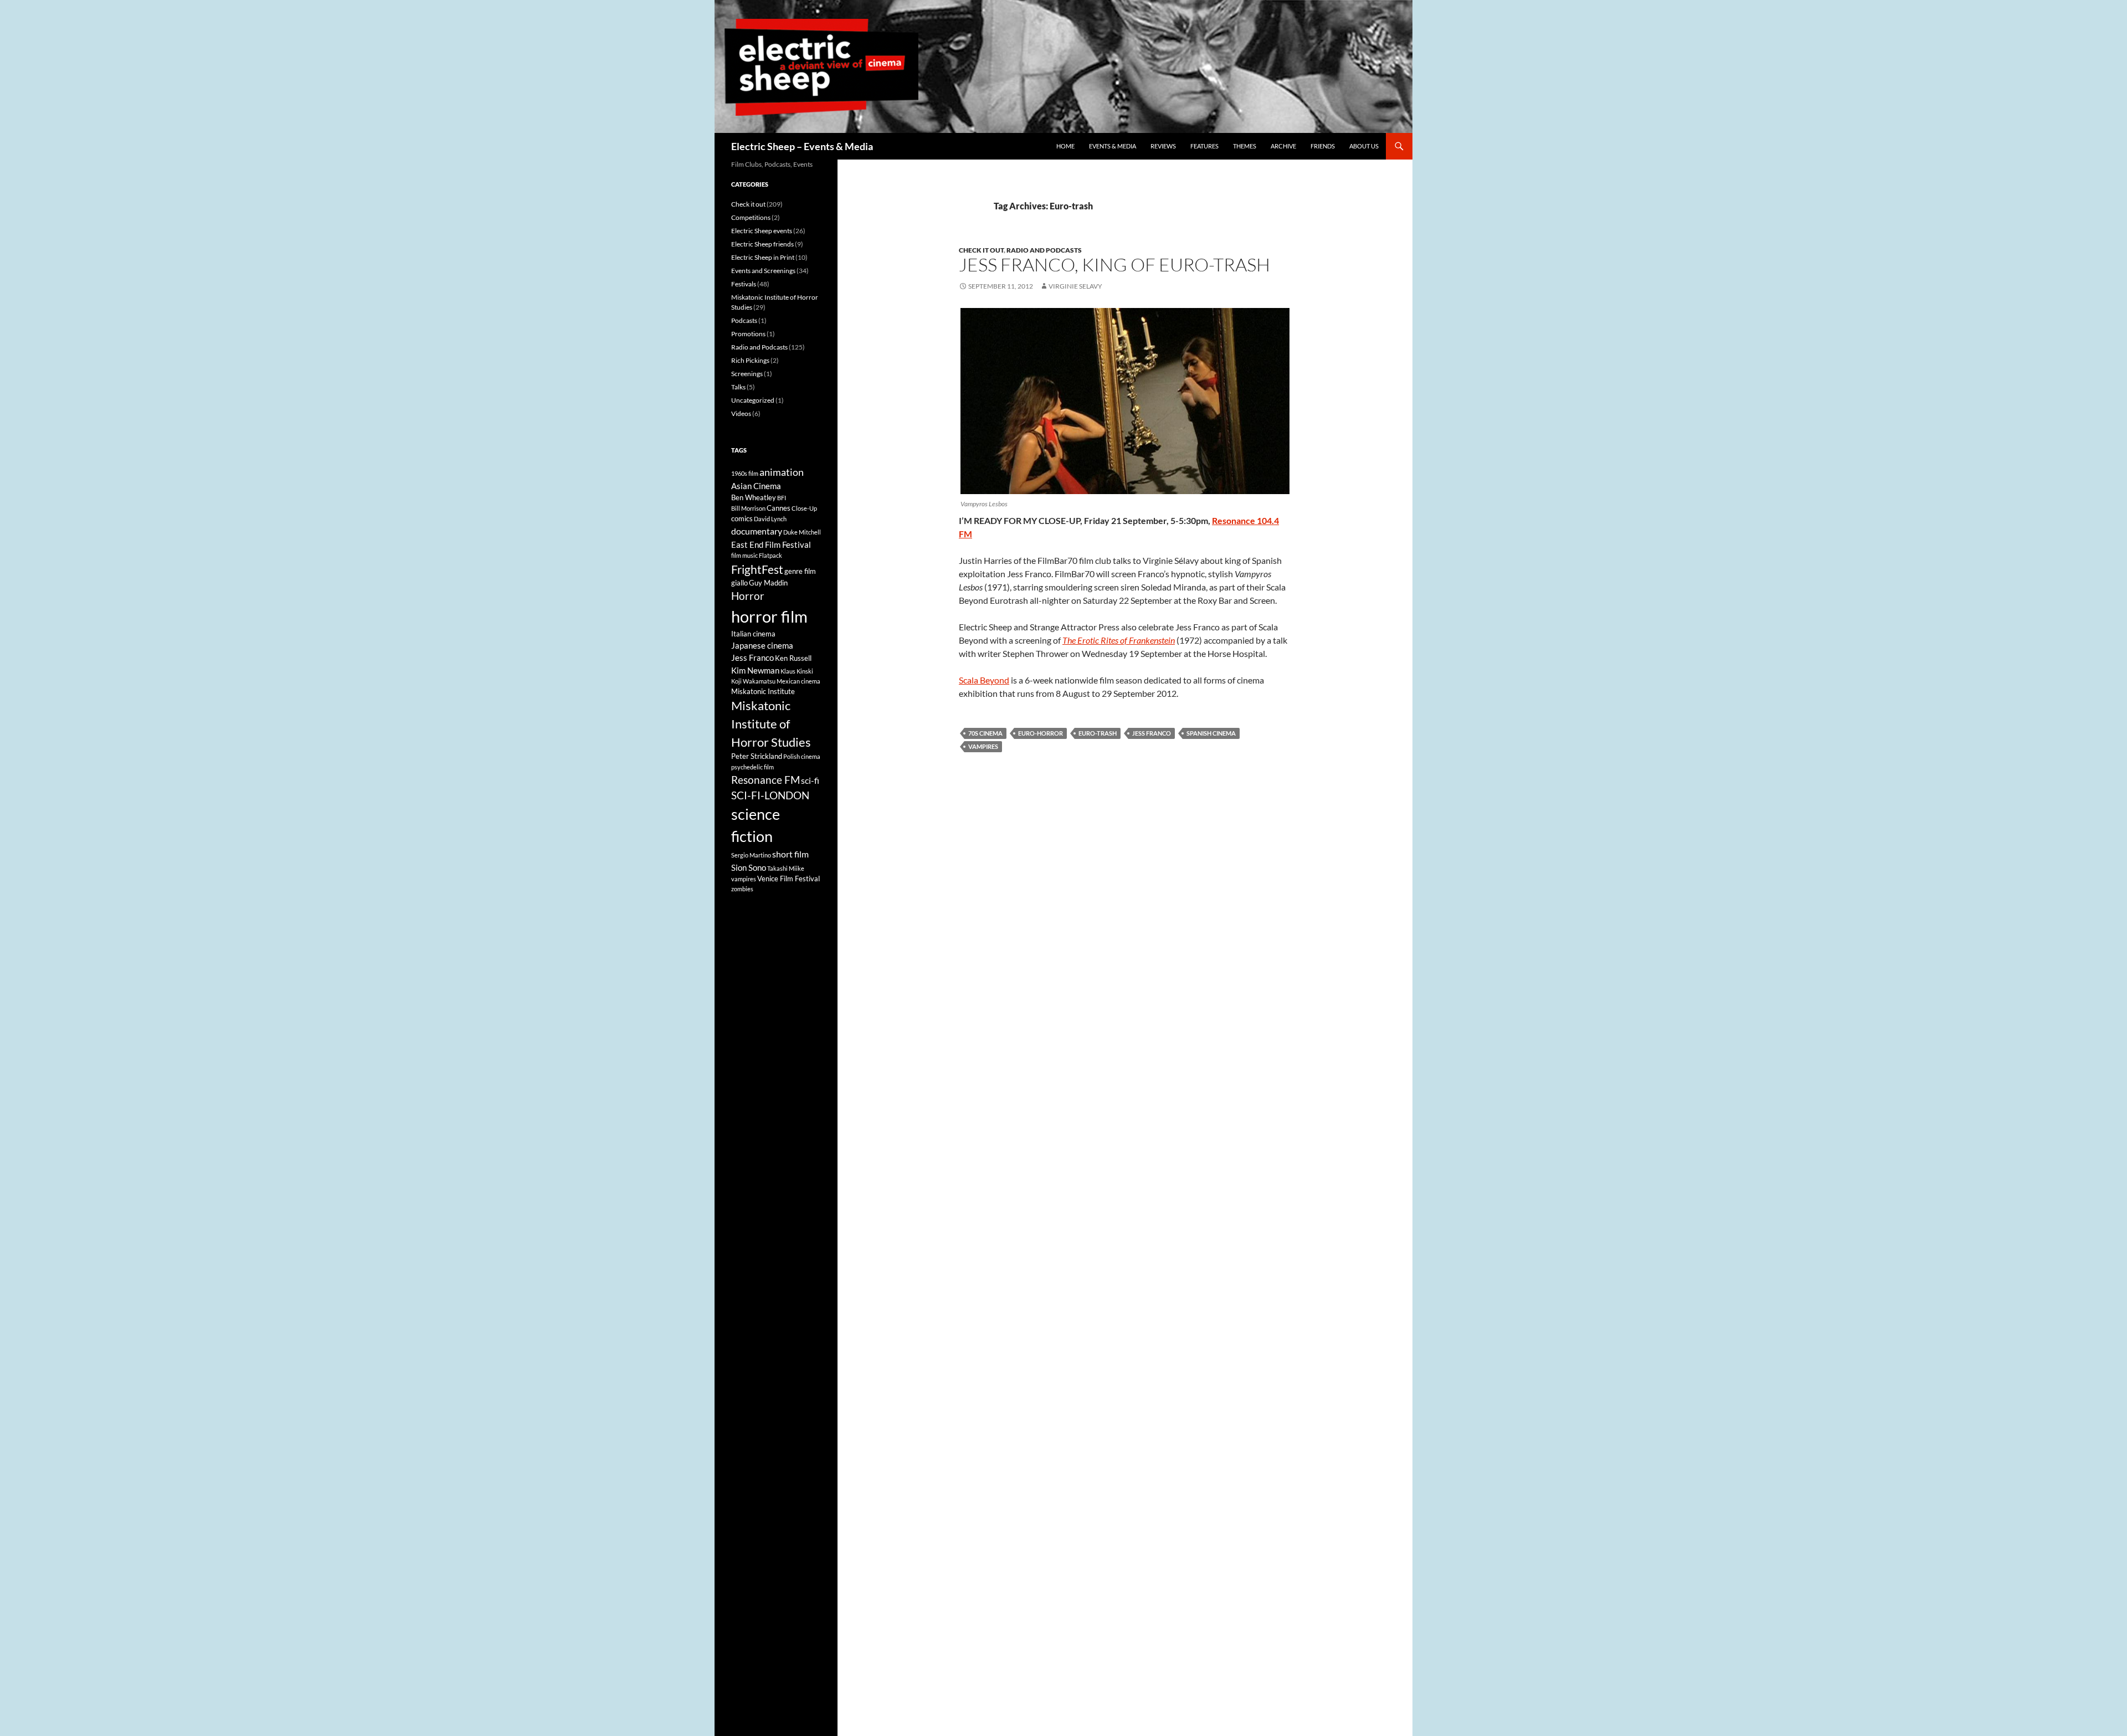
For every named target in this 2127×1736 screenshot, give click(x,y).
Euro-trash (1098, 733)
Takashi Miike (786, 868)
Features (1204, 146)
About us (1364, 146)
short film (790, 854)
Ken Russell (793, 658)
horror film (769, 616)
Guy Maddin (768, 583)
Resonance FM (765, 780)
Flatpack (770, 555)
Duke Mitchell (802, 532)
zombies (742, 889)
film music (744, 555)
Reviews (1163, 146)
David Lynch (770, 519)
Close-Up (804, 508)
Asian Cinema (756, 486)
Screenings (747, 374)
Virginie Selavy (1075, 286)
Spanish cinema (1211, 733)
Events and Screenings (763, 271)
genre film (800, 571)
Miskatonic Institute (763, 691)
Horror (748, 596)
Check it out (981, 250)
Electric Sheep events (762, 231)
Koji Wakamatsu (753, 681)
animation (782, 472)
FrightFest (757, 569)
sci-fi (810, 780)
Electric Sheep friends (762, 244)
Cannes (779, 508)
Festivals (744, 284)
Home (1065, 146)
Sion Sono (749, 867)
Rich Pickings (750, 360)
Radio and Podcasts (1044, 250)
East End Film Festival (771, 545)
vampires (983, 746)
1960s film (745, 473)
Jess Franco (1152, 733)
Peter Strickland (757, 756)
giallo (739, 583)
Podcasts (744, 320)
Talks (738, 387)
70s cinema (985, 733)
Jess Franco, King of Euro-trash (1114, 264)
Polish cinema (802, 756)
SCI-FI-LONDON (770, 795)
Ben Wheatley (754, 497)
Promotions (748, 334)
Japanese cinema (762, 645)
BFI (782, 498)
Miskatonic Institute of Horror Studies (771, 724)
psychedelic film (752, 767)
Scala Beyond (984, 680)
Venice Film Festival (788, 879)
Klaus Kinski (797, 671)
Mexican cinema (798, 681)
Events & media (1113, 146)
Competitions (751, 217)
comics (742, 518)
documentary (757, 531)
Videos (741, 414)
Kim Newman (755, 670)
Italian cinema (753, 634)
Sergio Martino (751, 855)
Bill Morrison (748, 508)
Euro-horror (1041, 733)
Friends (1323, 146)
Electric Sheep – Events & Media (802, 146)
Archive (1283, 146)
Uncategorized (753, 400)
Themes (1245, 146)
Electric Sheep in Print (763, 257)
